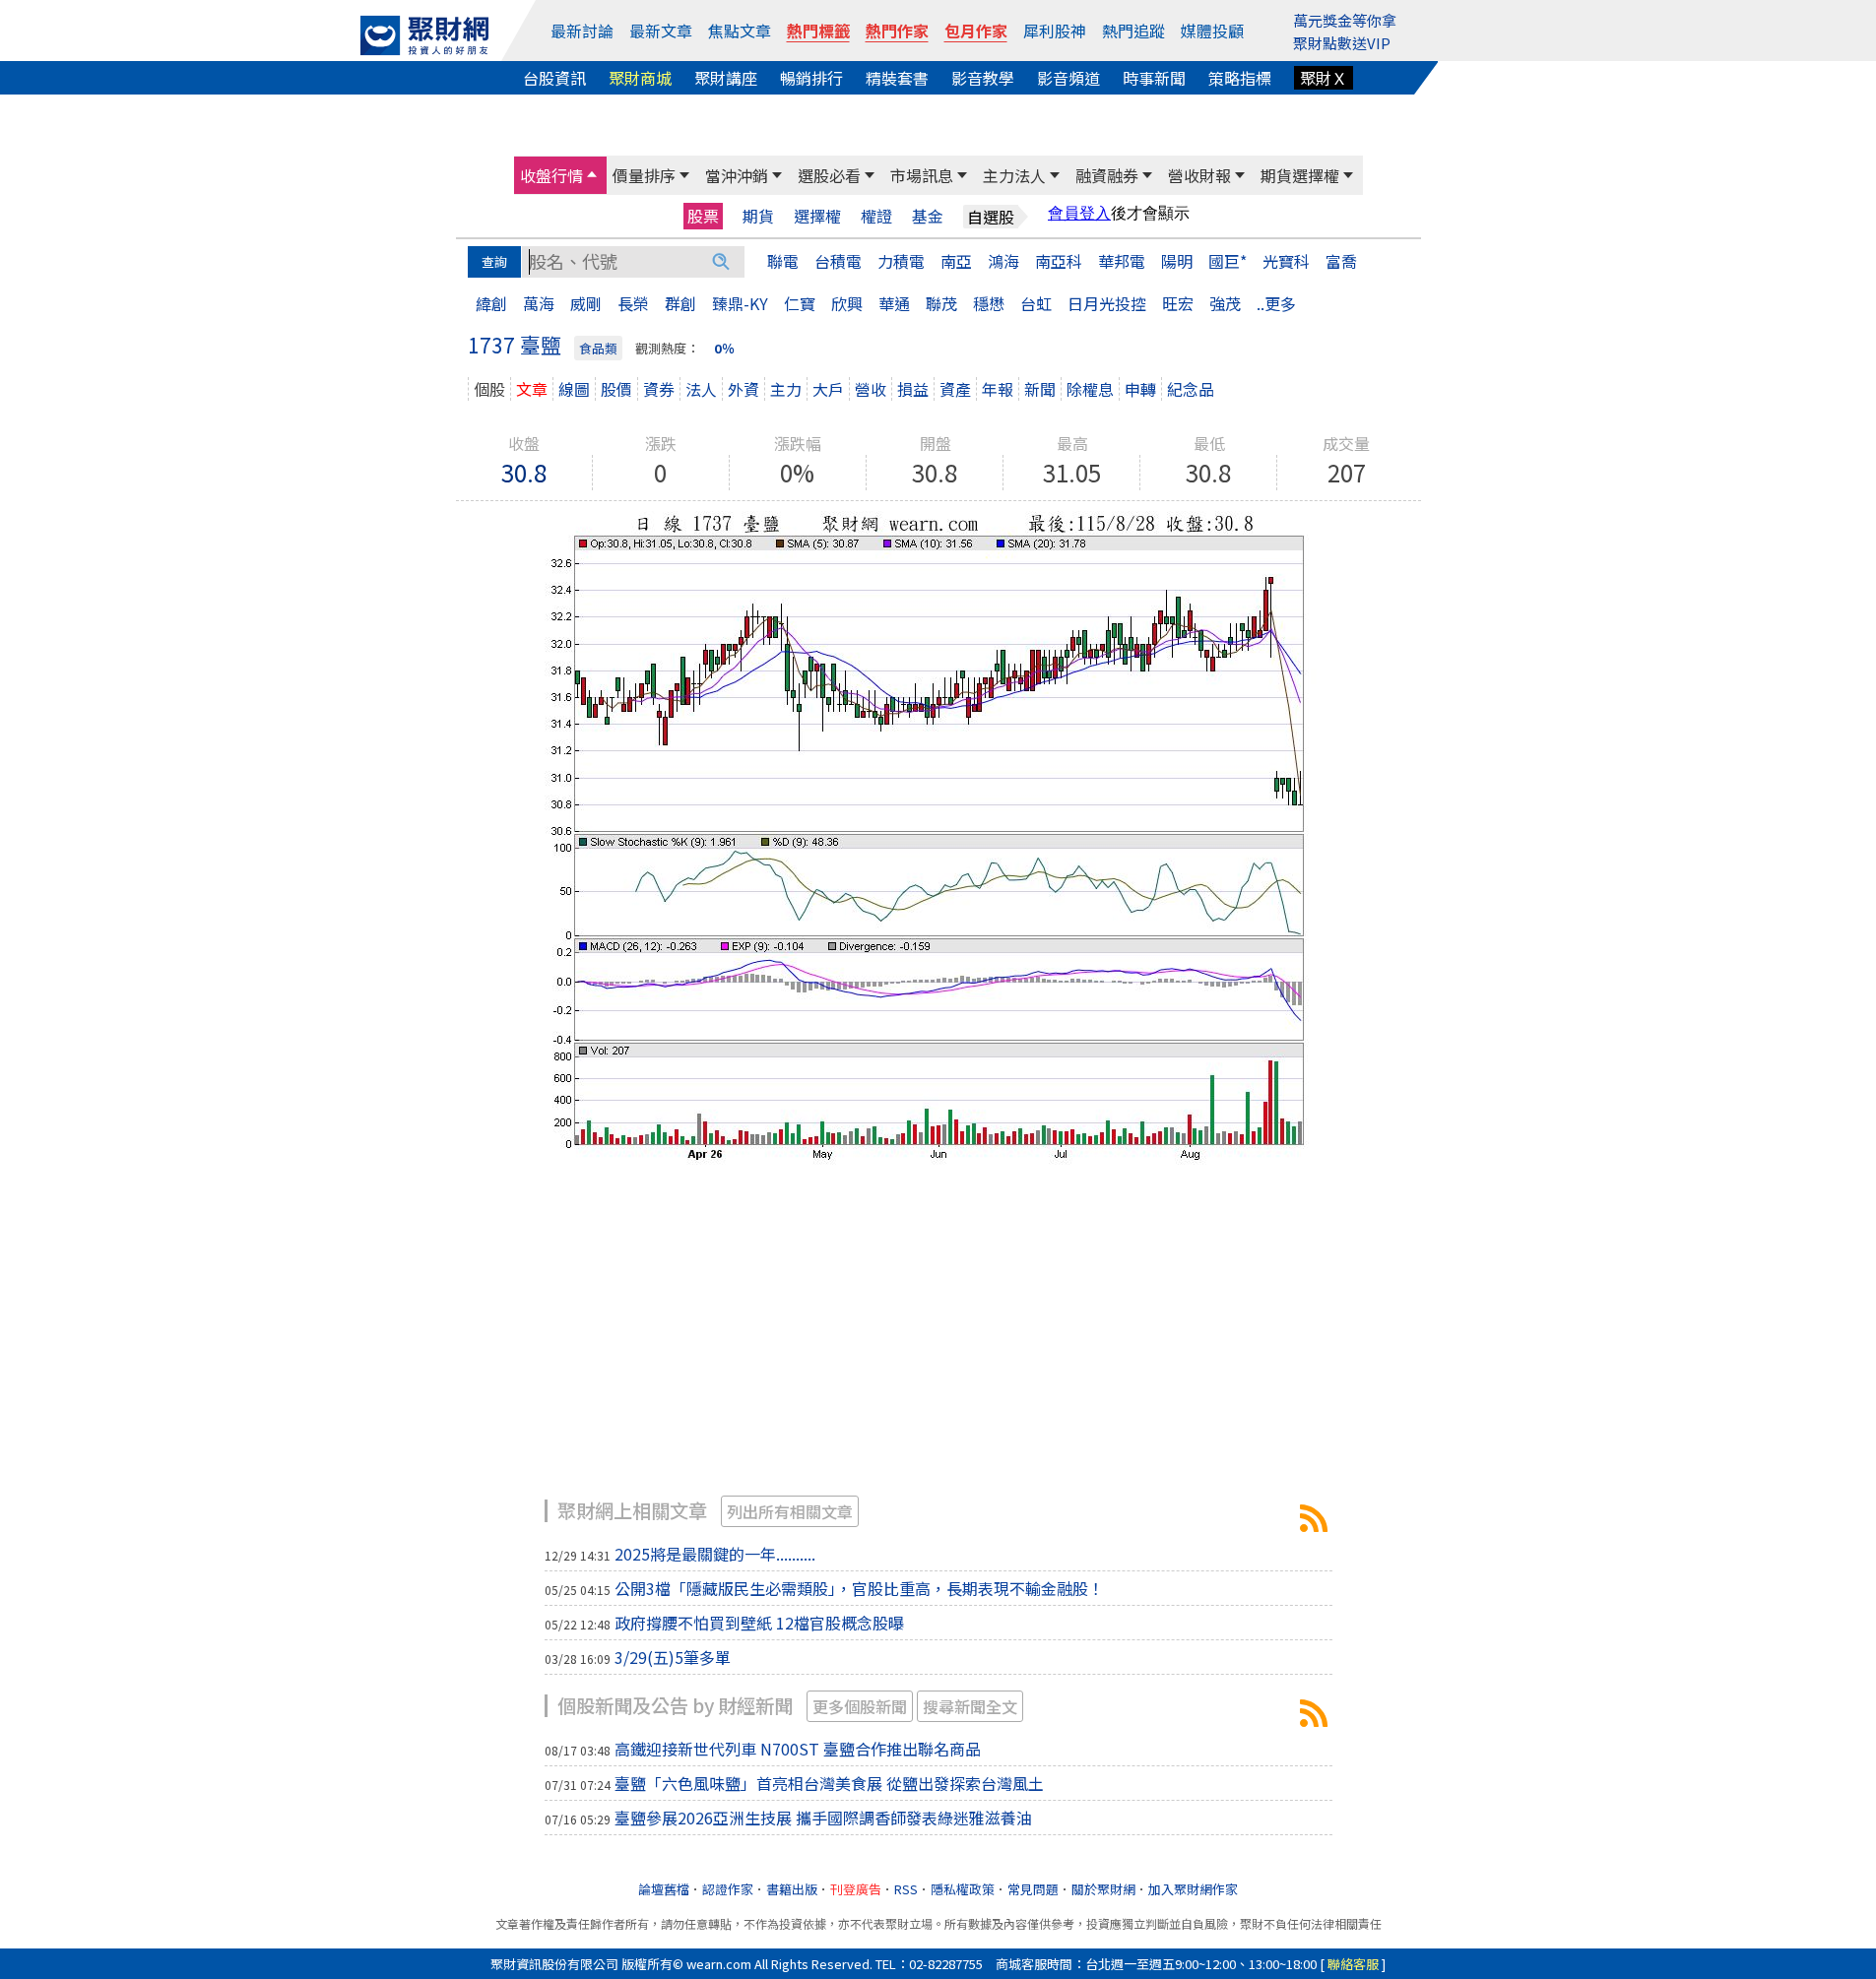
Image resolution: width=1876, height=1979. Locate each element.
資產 (955, 389)
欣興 (847, 303)
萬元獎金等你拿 (1345, 20)
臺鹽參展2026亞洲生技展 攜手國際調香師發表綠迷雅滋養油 (823, 1818)
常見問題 (1033, 1889)
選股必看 (829, 175)
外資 (744, 389)
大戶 (828, 389)
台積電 (838, 261)
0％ (724, 348)
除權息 (1090, 389)
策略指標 (1240, 78)
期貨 (758, 216)
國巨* (1228, 261)
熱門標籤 (818, 31)
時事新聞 (1154, 78)
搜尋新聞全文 (970, 1706)
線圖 (574, 389)
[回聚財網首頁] (424, 35)
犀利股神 (1055, 31)
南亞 (956, 261)
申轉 (1140, 389)
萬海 (539, 303)
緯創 (491, 303)
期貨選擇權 (1300, 175)
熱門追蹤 (1133, 31)
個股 (489, 389)
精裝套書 (897, 78)
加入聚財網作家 (1193, 1889)
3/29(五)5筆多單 (673, 1657)
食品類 (598, 348)
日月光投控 (1107, 303)
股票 (703, 216)
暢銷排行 (811, 78)
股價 (616, 389)
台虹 (1036, 303)
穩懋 (989, 303)
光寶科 (1286, 261)
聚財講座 (726, 78)
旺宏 (1178, 303)
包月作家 (976, 31)
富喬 (1341, 261)
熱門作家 (897, 31)
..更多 (1276, 303)
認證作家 (728, 1889)
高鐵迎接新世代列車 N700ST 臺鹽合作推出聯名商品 (798, 1749)
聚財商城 (640, 78)
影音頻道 (1068, 78)
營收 (871, 389)
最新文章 (661, 31)
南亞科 (1059, 261)
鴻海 (1003, 261)
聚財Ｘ (1324, 78)
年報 (998, 389)
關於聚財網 (1103, 1889)
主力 (786, 389)
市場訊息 (922, 175)
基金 (928, 216)
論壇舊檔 (664, 1889)
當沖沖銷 (737, 175)
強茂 (1225, 303)
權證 (876, 216)
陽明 (1177, 261)
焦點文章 (740, 31)
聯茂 (941, 303)
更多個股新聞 (860, 1706)
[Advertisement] (938, 1342)
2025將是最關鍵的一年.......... (715, 1554)
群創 (680, 303)
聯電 (783, 261)
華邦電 (1122, 261)
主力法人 (1014, 175)
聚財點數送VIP (1342, 43)
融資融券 (1107, 175)
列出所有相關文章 (790, 1511)
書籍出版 (792, 1889)
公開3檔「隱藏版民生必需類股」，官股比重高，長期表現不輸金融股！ (859, 1588)
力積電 (901, 261)
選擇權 (817, 216)
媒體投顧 (1212, 31)
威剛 (586, 303)
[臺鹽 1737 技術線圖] (938, 835)
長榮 (633, 303)
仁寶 (800, 303)
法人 (701, 389)
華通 (894, 303)
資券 (659, 389)
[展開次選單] (592, 175)
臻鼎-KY (740, 303)
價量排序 (644, 175)
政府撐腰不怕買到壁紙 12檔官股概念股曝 (759, 1623)
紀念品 (1191, 389)
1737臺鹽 (1314, 1518)
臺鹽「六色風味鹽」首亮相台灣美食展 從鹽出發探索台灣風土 (829, 1783)
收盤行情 (551, 175)
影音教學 (983, 78)
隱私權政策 (963, 1889)
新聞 (1040, 389)
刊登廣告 (856, 1889)
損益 (913, 389)
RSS (906, 1889)
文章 (532, 389)
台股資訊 (554, 78)
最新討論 (582, 31)
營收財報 (1199, 175)
